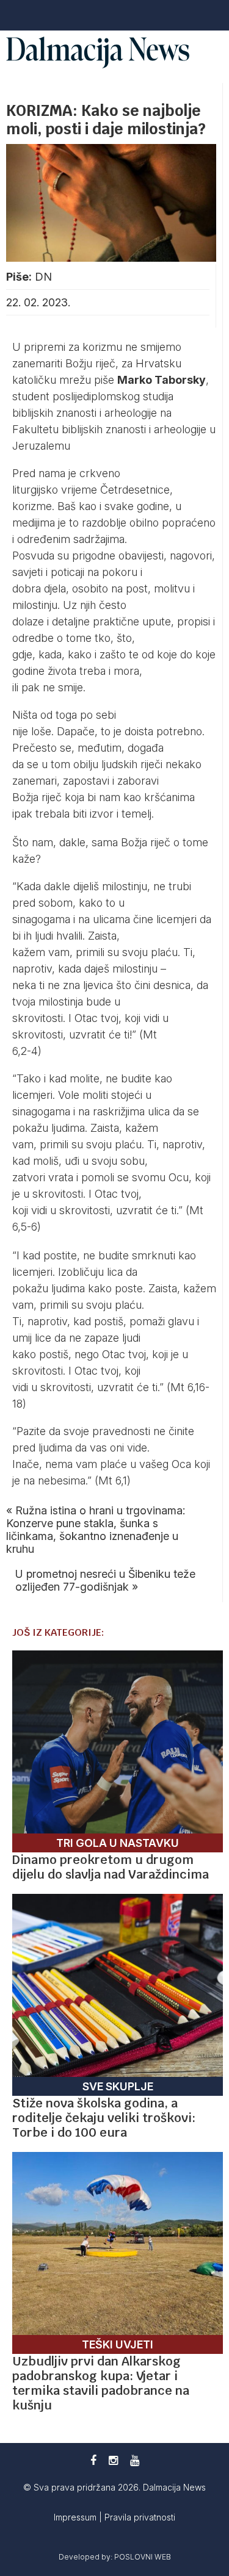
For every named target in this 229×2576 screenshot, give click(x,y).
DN (43, 277)
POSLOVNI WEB (143, 2557)
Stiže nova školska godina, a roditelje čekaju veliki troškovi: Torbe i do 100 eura (104, 2118)
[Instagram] (113, 2460)
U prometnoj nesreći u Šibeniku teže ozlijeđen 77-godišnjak (105, 1580)
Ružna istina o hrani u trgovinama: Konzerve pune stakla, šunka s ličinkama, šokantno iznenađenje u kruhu (96, 1530)
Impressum (76, 2517)
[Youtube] (135, 2460)
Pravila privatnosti (140, 2517)
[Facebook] (93, 2460)
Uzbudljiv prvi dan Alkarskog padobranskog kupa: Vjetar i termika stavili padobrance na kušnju (101, 2383)
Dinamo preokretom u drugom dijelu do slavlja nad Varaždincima (111, 1867)
